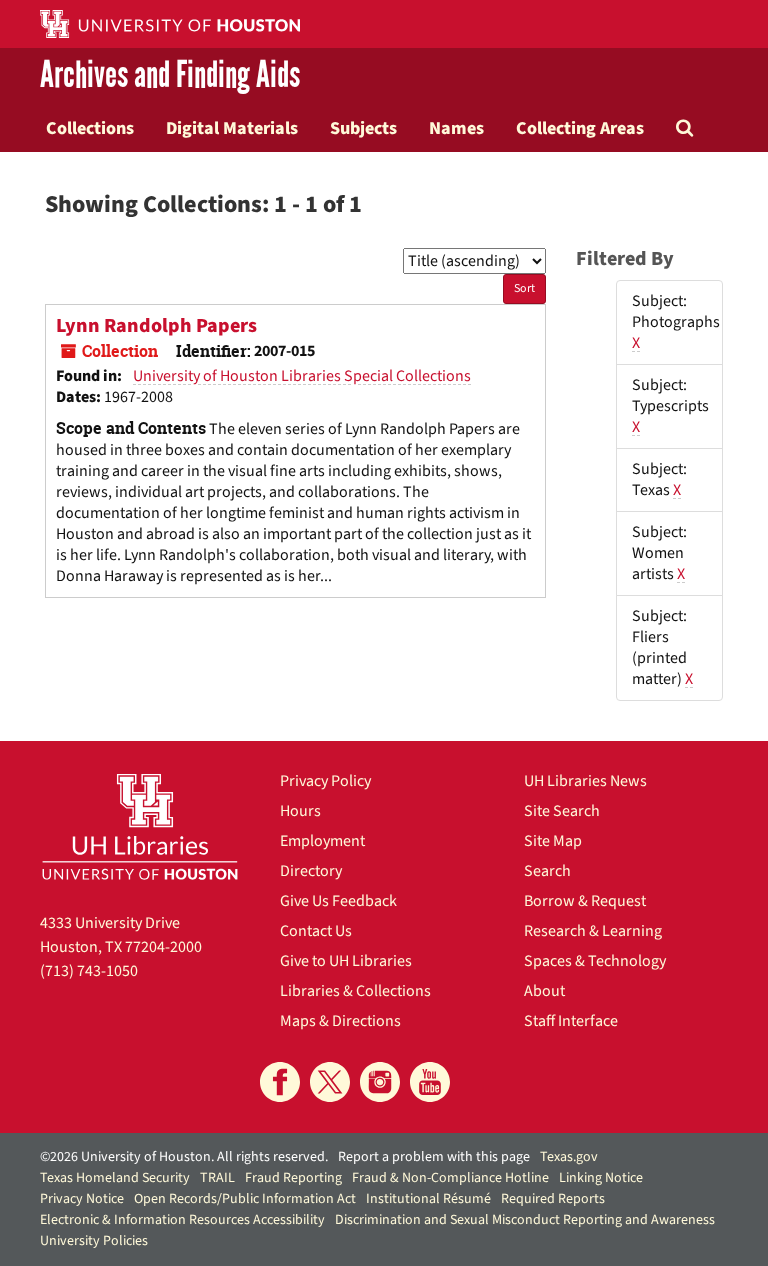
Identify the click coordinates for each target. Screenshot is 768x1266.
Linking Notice (601, 1178)
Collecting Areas (580, 128)
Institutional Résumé (428, 1199)
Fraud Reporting (293, 1178)
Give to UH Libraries (346, 961)
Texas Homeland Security (115, 1178)
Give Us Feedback (338, 901)
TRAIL (217, 1178)
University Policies (94, 1241)
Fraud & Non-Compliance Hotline (450, 1178)
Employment (322, 841)
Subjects (363, 128)
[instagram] (380, 1082)
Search (547, 871)
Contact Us (316, 931)
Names (456, 128)
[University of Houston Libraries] (140, 826)
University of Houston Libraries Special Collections (302, 376)
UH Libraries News (585, 781)
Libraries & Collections (355, 991)
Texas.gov (569, 1157)
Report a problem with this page (434, 1157)
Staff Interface (571, 1021)
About (544, 991)
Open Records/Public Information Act (245, 1199)
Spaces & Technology (595, 961)
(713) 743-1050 (89, 971)
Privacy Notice (82, 1199)
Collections (90, 128)
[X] (330, 1082)
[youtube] (430, 1082)
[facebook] (280, 1082)
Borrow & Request (585, 901)
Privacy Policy (325, 781)
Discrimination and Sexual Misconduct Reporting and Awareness (525, 1220)
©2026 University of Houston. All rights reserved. (184, 1157)
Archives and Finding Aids (170, 76)
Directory (311, 871)
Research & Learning (593, 931)
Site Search (562, 811)
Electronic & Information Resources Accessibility (182, 1220)
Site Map (553, 841)
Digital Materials (232, 128)
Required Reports (553, 1199)
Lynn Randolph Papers (156, 326)
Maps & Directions (340, 1021)
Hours (300, 811)
